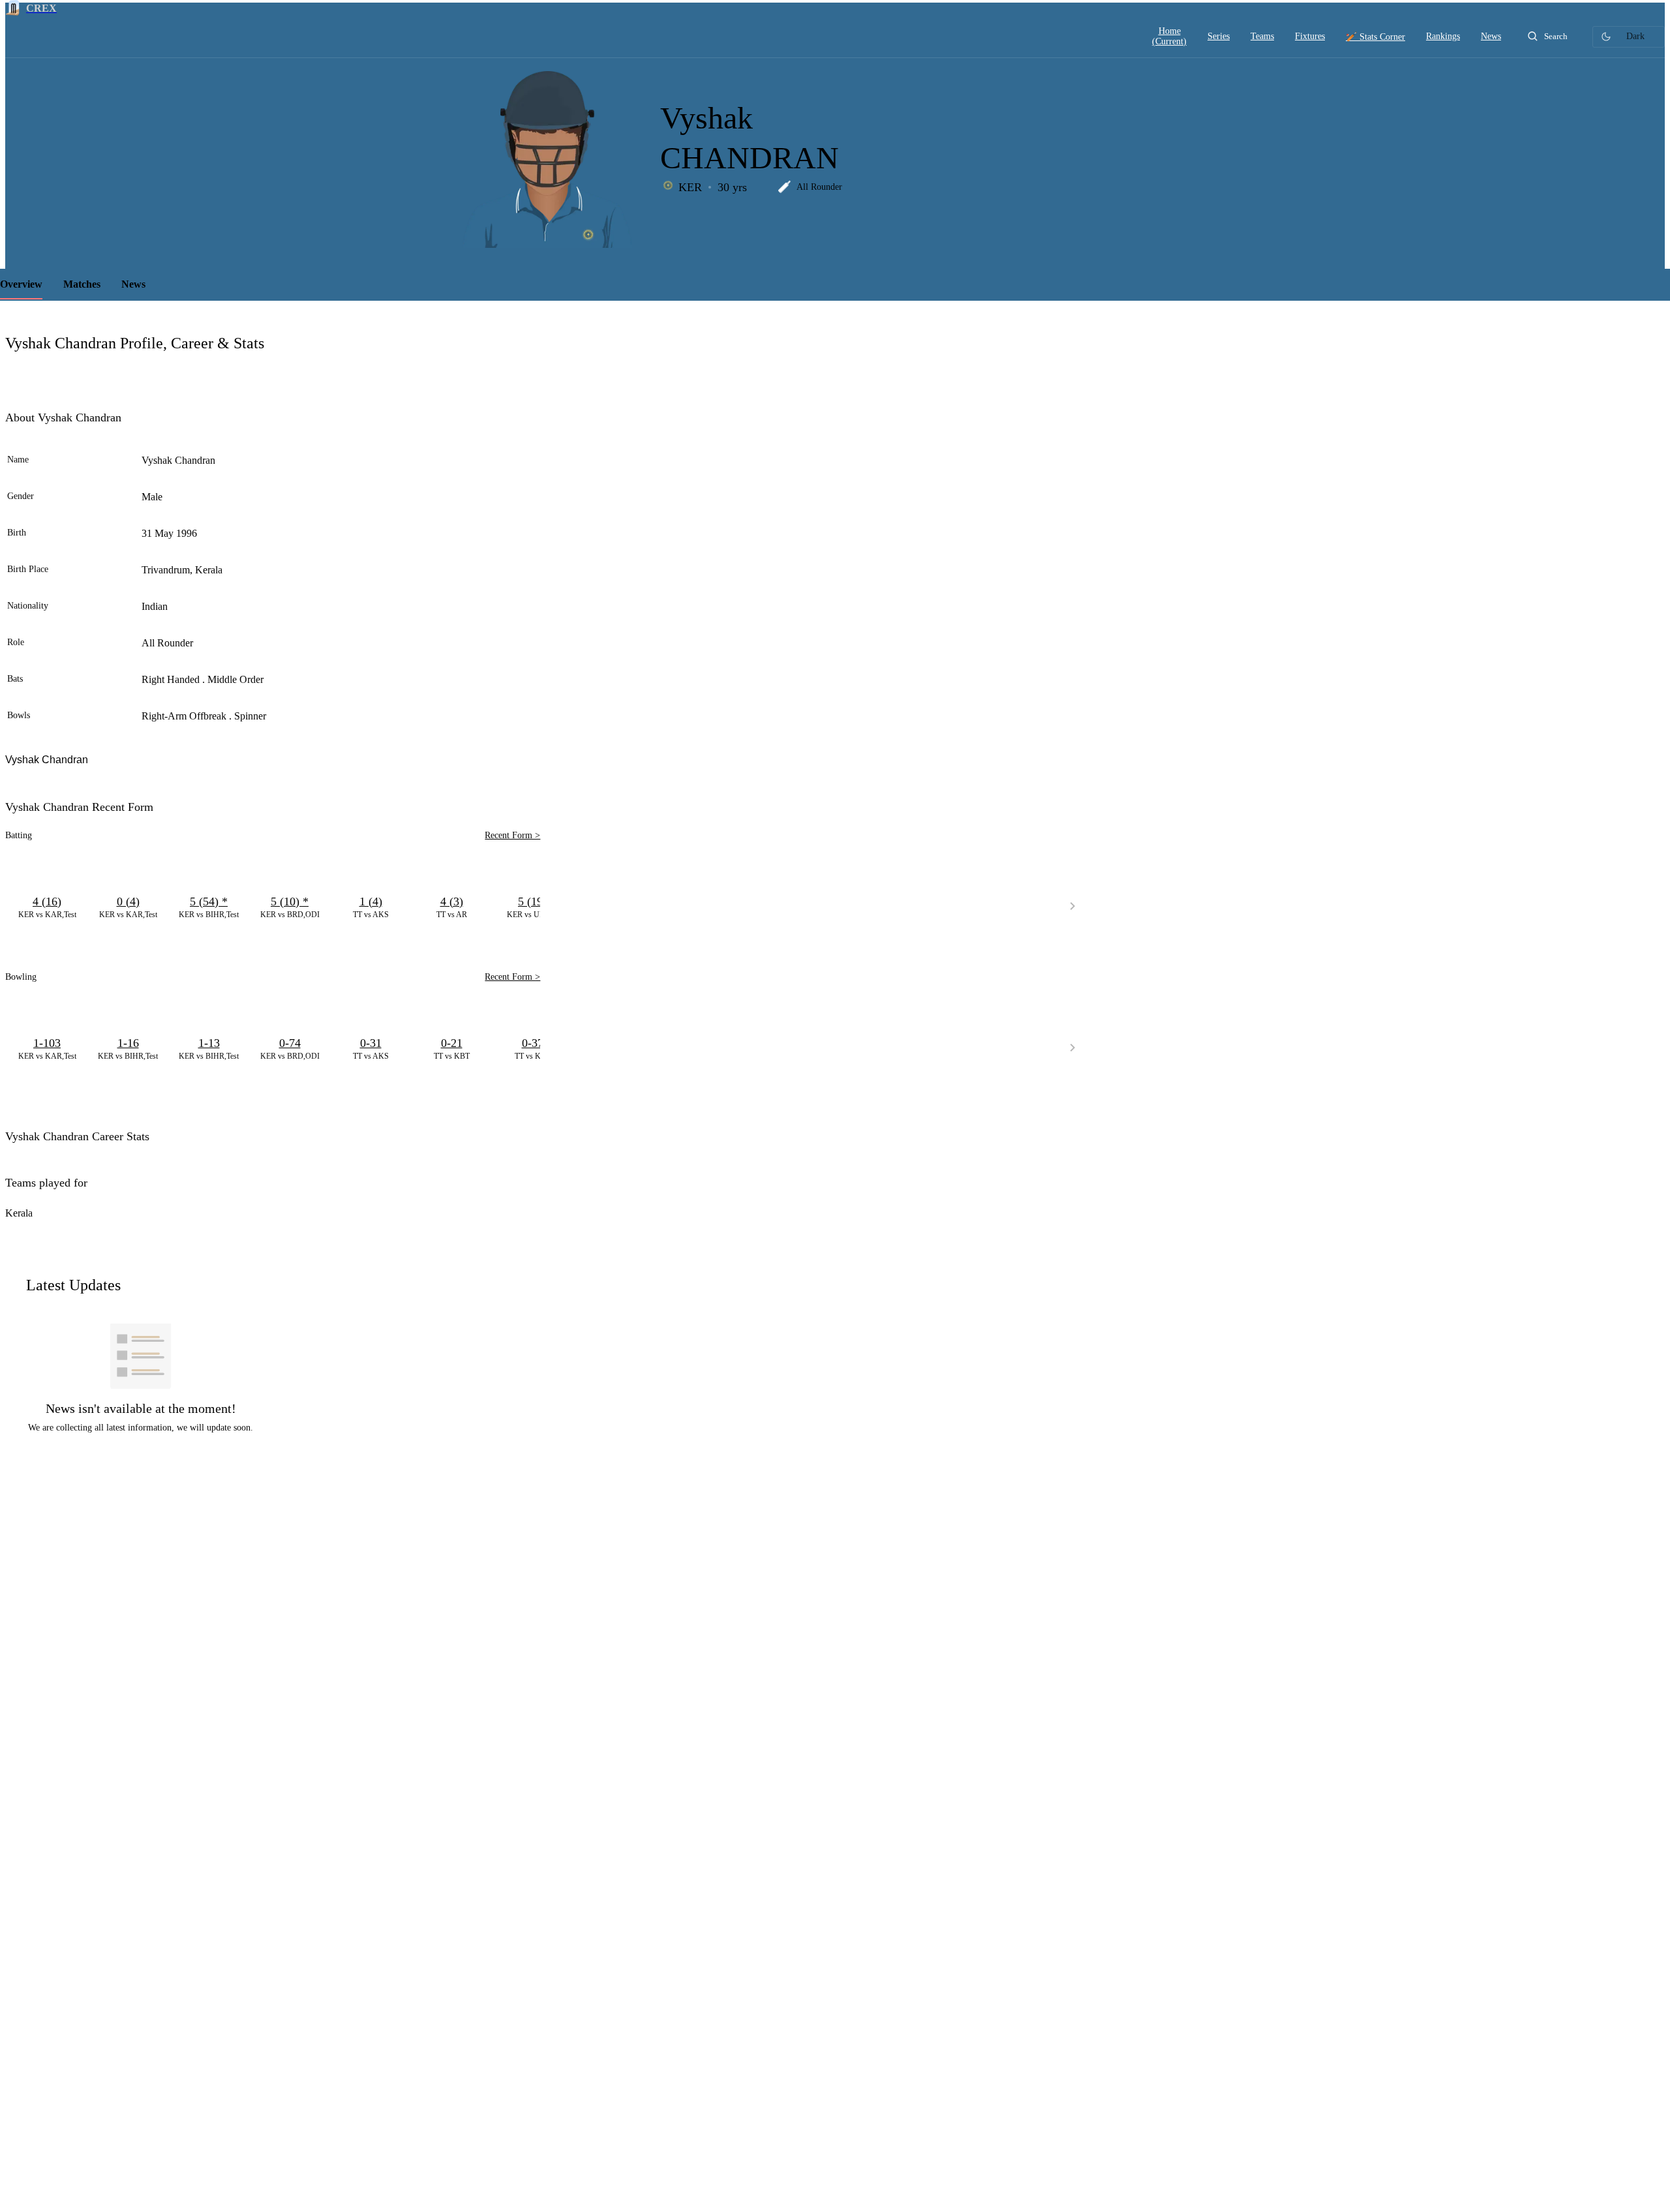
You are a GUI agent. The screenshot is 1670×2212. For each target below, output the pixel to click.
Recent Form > (512, 835)
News (133, 284)
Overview (21, 284)
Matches (82, 284)
